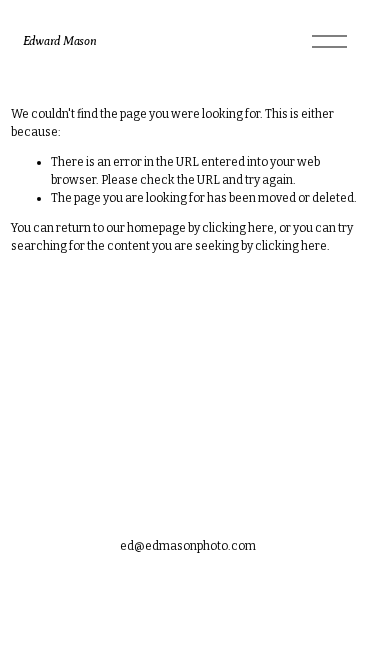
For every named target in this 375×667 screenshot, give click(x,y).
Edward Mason (60, 41)
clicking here (238, 228)
